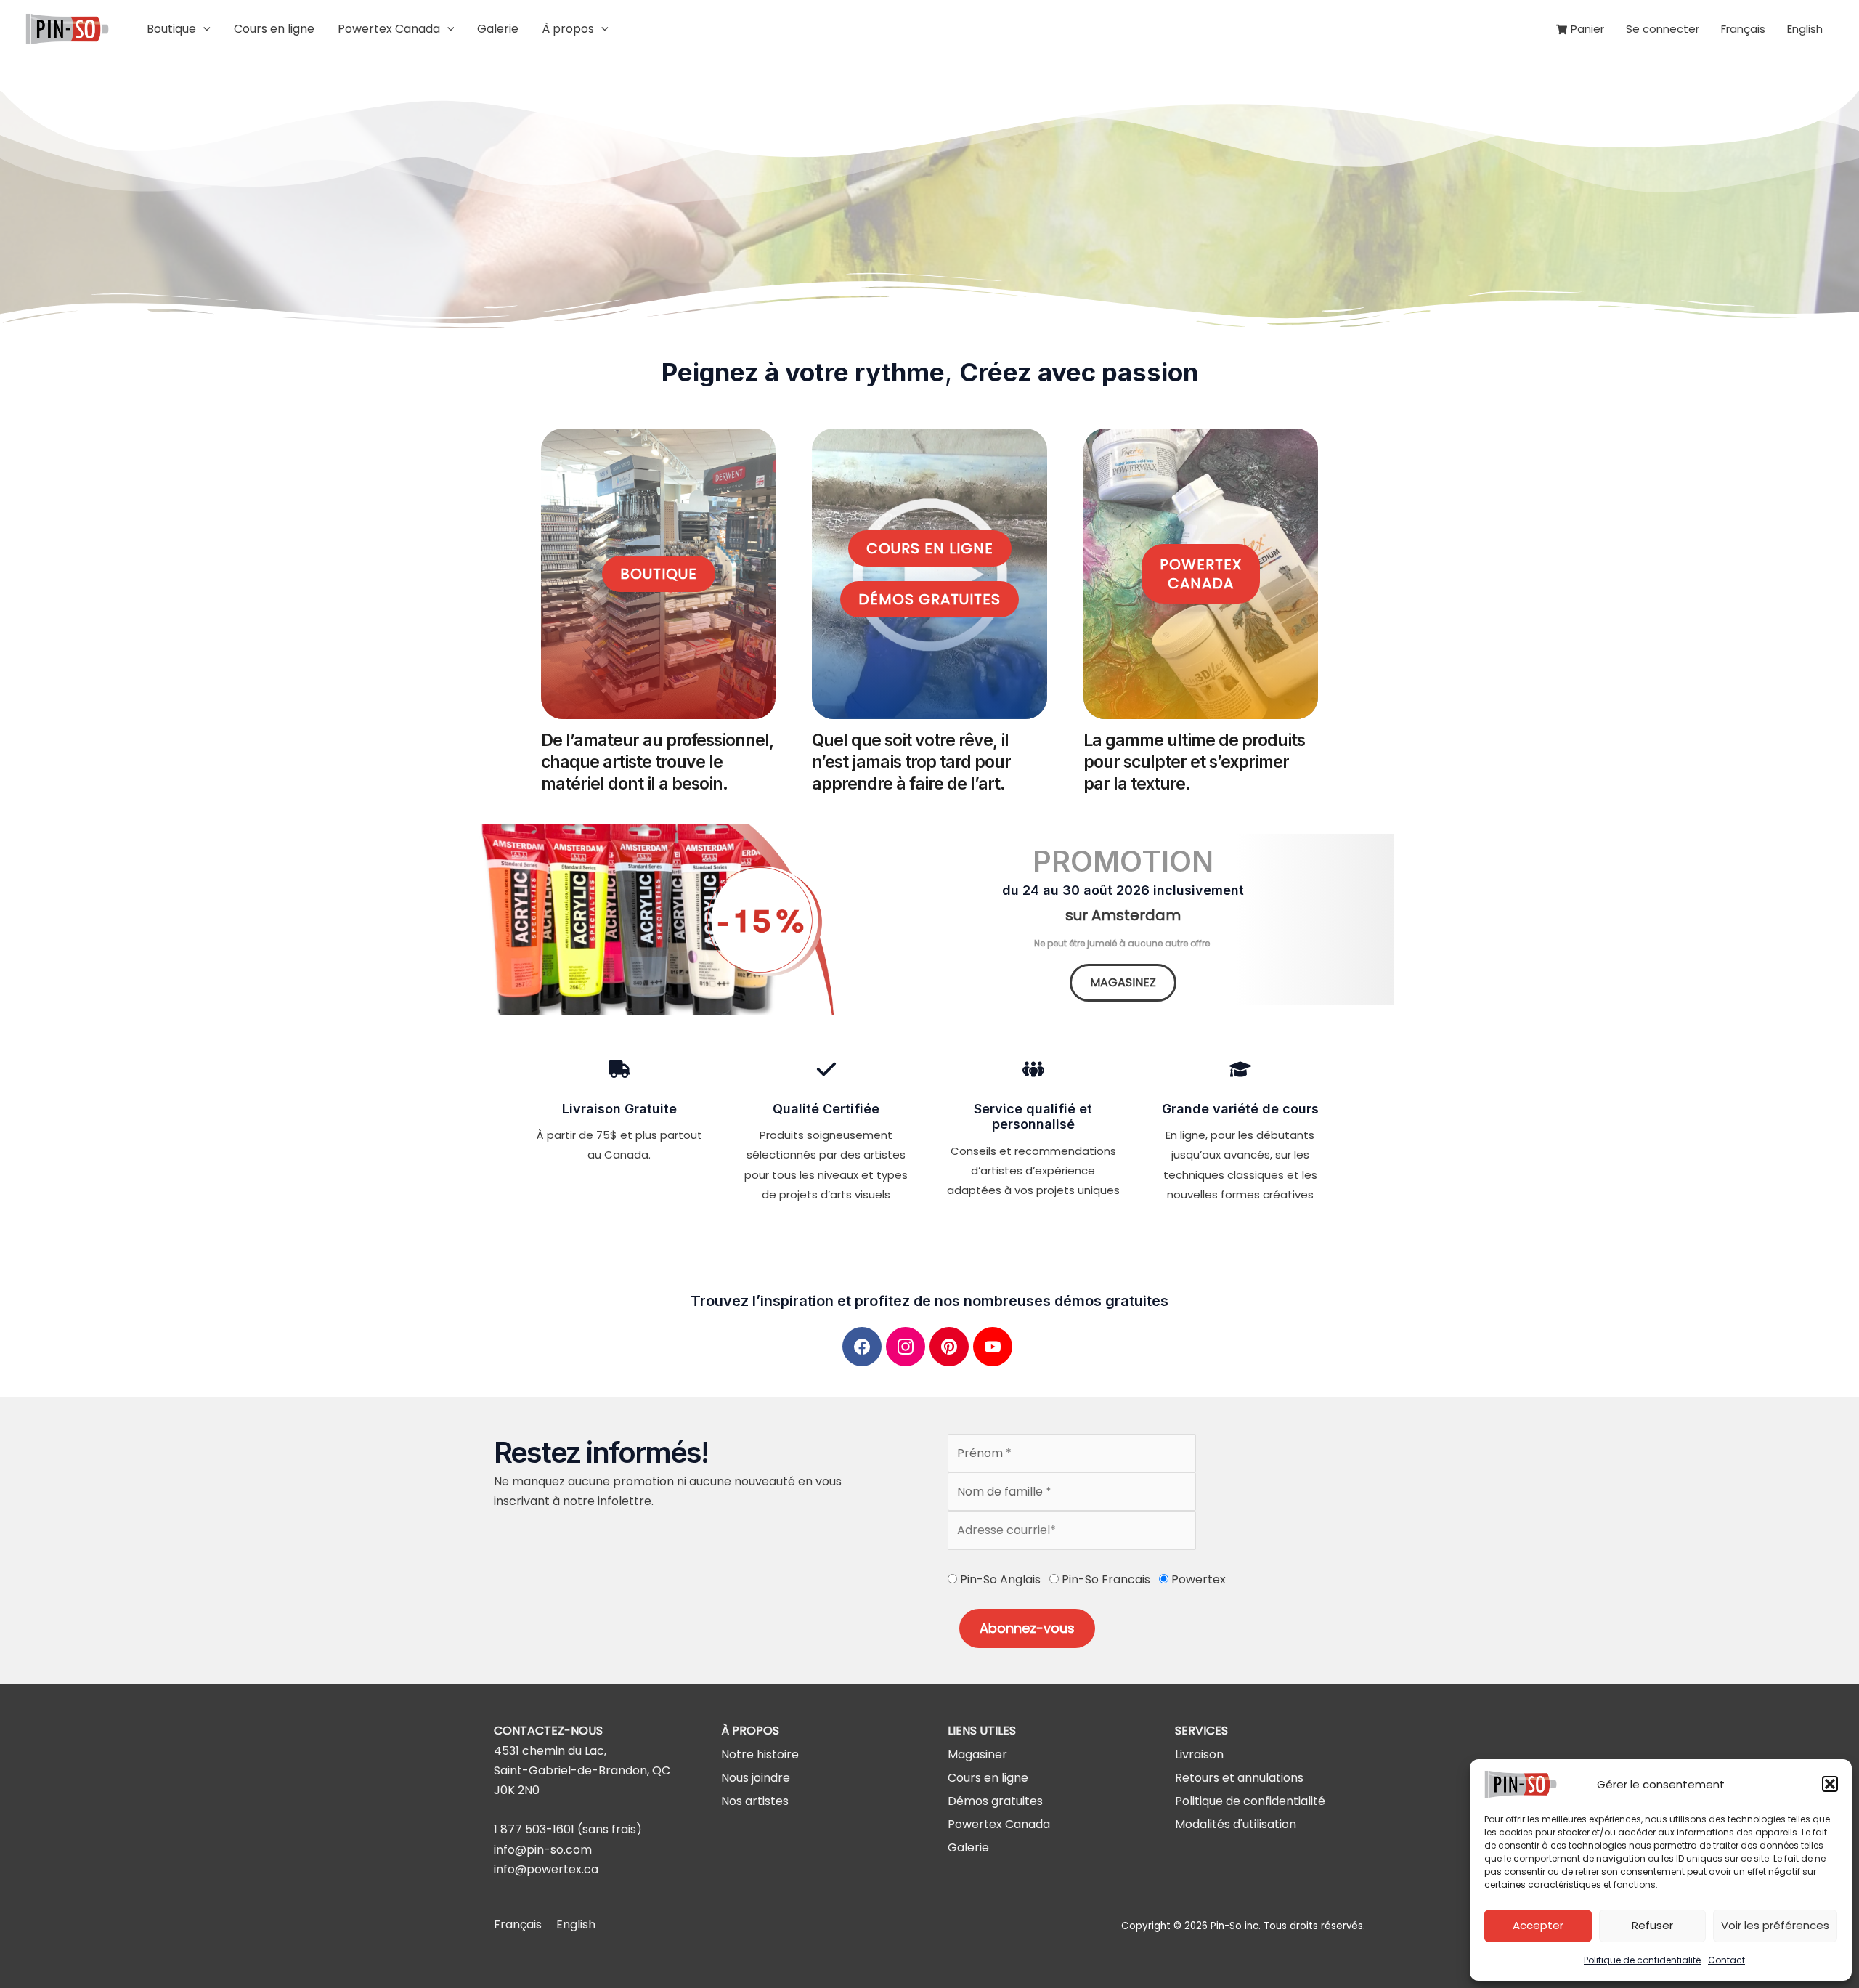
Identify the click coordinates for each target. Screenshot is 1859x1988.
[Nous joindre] (756, 1778)
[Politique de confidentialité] (1250, 1801)
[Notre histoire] (760, 1754)
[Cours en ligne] (988, 1778)
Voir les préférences (1775, 1925)
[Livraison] (1199, 1754)
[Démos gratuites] (995, 1801)
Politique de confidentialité (1642, 1960)
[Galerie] (968, 1847)
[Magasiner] (977, 1754)
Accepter (1538, 1925)
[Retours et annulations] (1239, 1778)
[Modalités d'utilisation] (1236, 1824)
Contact (1726, 1960)
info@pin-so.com (543, 1850)
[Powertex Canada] (999, 1824)
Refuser (1652, 1925)
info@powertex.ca (546, 1869)
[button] (1830, 1784)
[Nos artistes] (755, 1801)
